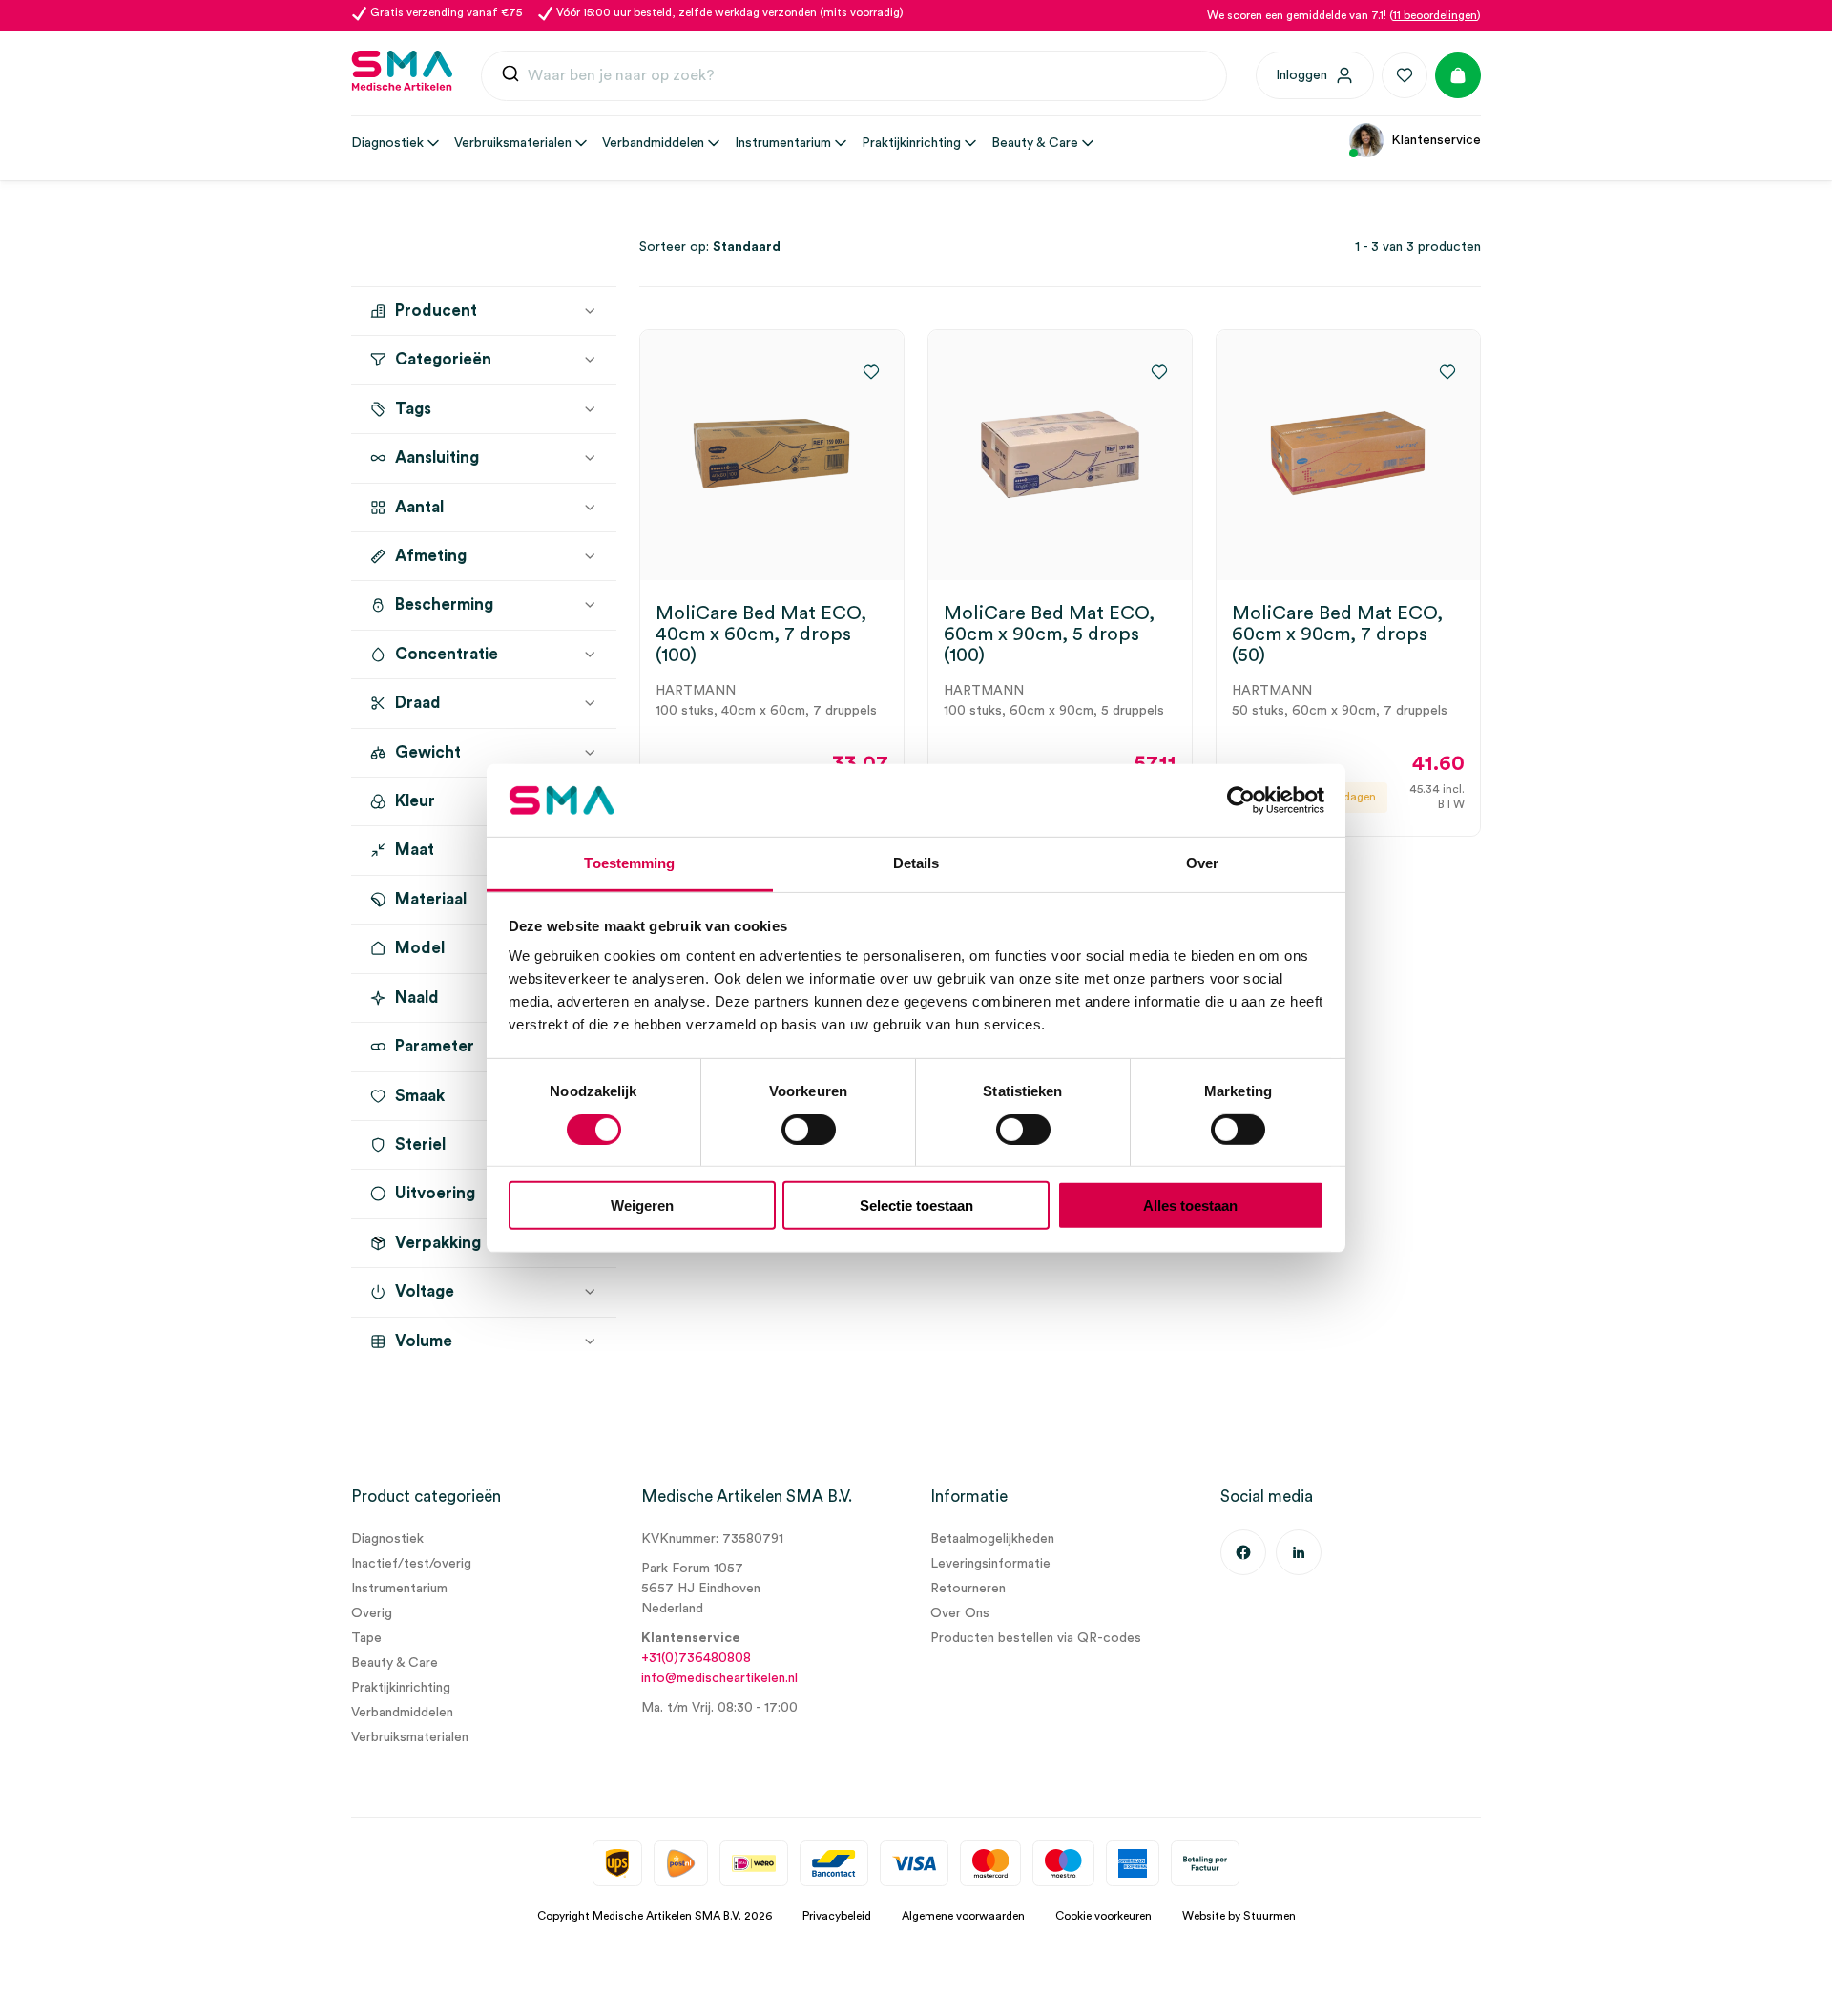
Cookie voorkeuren (1103, 1916)
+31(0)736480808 (696, 1658)
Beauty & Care (395, 1663)
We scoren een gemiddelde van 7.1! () (1344, 15)
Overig (372, 1613)
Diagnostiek (387, 1539)
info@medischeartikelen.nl (719, 1678)
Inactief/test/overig (411, 1564)
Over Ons (960, 1613)
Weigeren (642, 1205)
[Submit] (510, 78)
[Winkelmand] (1458, 75)
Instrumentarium (399, 1589)
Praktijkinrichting (401, 1688)
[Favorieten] (1405, 75)
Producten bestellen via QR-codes (1036, 1638)
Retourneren (968, 1589)
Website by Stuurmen (1239, 1916)
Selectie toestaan (916, 1205)
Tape (366, 1638)
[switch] (809, 1129)
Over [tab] (1202, 863)
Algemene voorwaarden (963, 1916)
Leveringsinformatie (990, 1564)
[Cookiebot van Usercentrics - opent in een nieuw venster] (1241, 800)
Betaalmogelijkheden (992, 1539)
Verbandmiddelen (402, 1713)
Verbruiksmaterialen (410, 1737)
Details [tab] (916, 863)
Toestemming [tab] (629, 863)
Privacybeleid (837, 1916)
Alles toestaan (1190, 1205)
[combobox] (854, 76)
